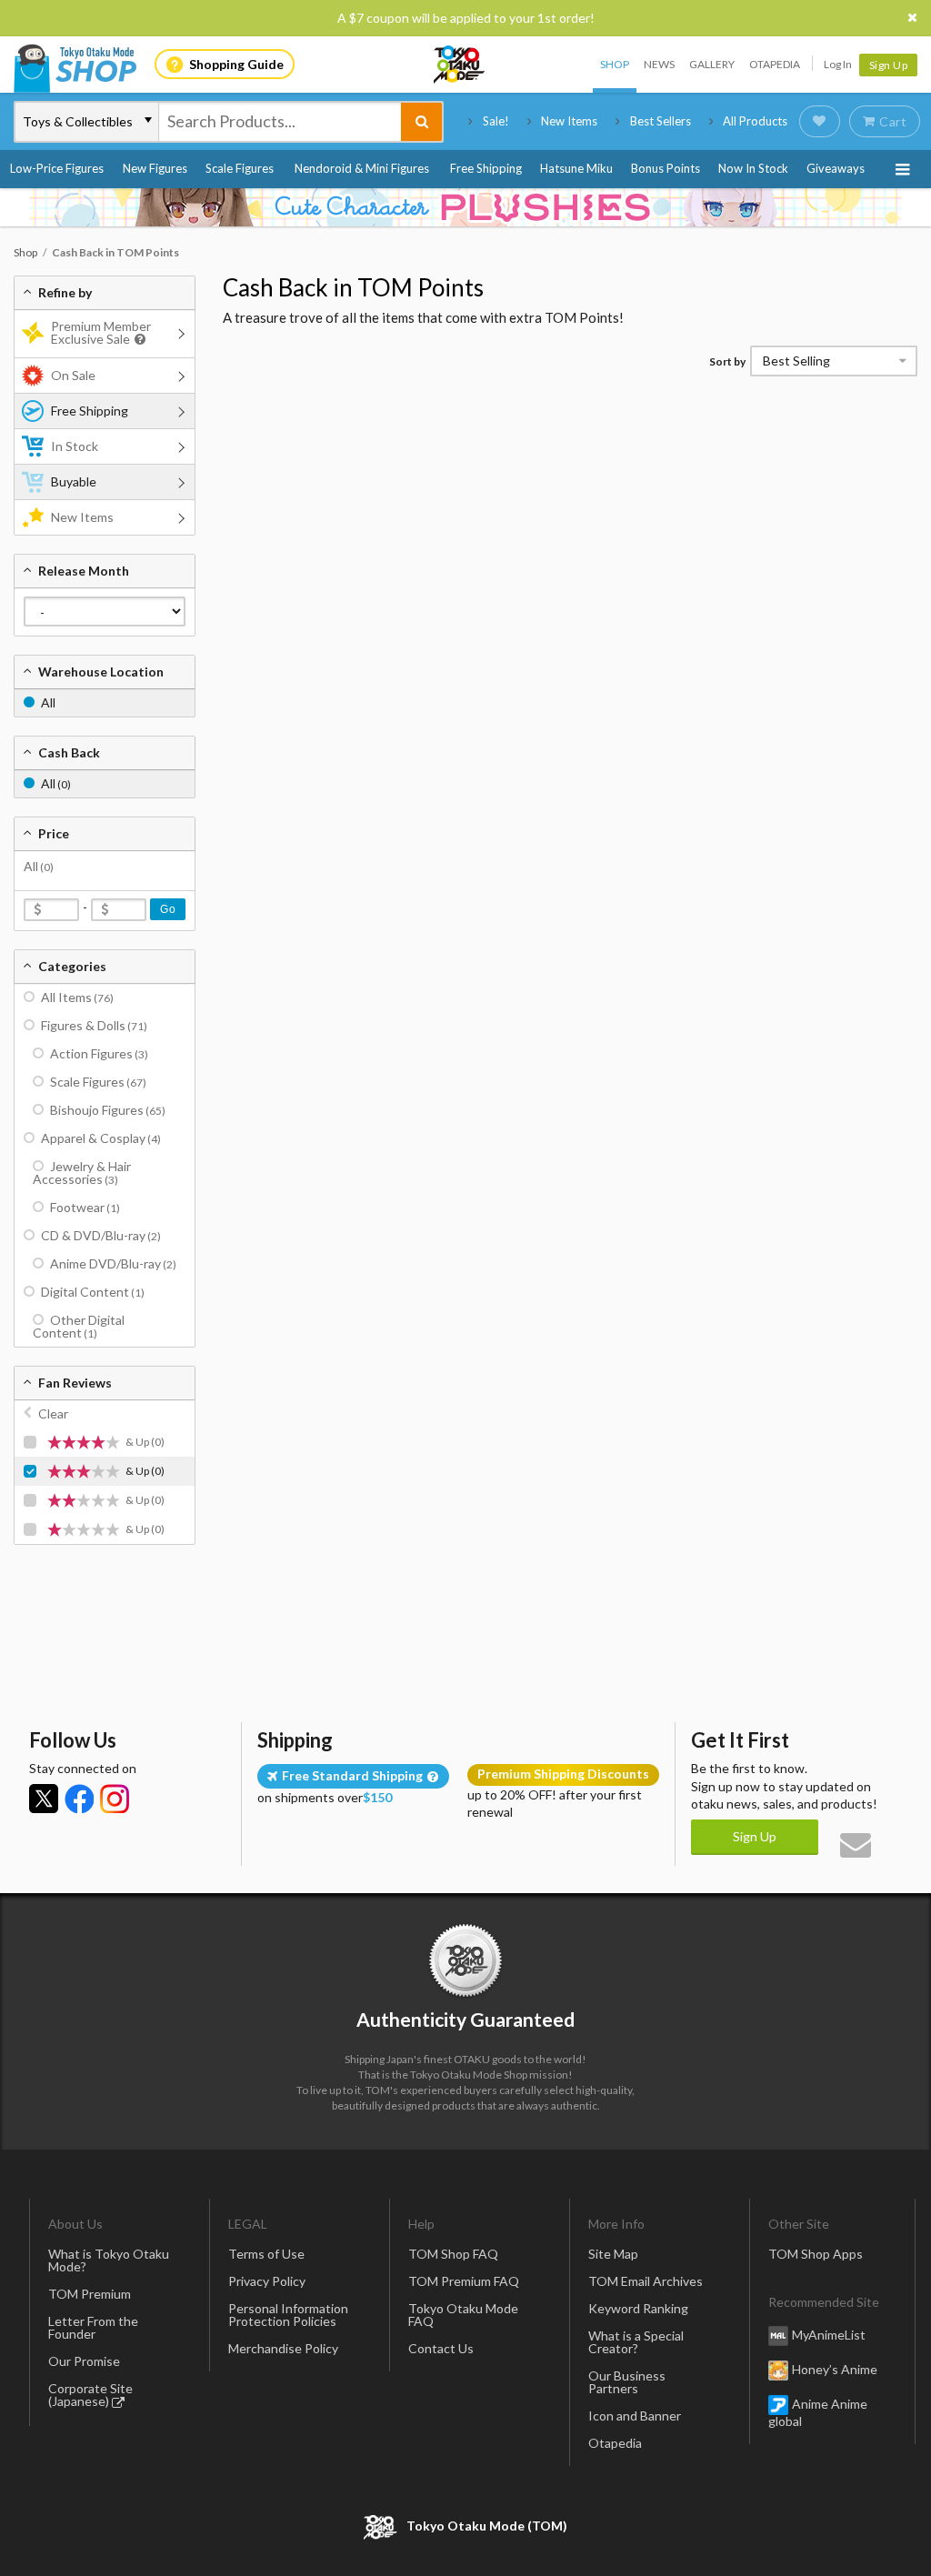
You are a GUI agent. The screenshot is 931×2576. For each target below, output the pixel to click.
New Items (569, 121)
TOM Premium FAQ (464, 2281)
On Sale (73, 375)
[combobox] (280, 122)
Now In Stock (753, 168)
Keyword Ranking (638, 2308)
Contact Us (441, 2348)
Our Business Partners (627, 2382)
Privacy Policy (267, 2281)
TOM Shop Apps (816, 2254)
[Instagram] (115, 1799)
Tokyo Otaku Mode (460, 65)
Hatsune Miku (576, 168)
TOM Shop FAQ (453, 2254)
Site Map (613, 2254)
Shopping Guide (236, 64)
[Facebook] (79, 1799)
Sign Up (889, 65)
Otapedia (775, 64)
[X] (44, 1799)
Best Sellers (661, 121)
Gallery (712, 64)
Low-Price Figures (57, 168)
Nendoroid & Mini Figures (362, 168)
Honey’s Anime (835, 2369)
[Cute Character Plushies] (465, 207)
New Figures (155, 168)
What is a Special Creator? (636, 2342)
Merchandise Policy (283, 2348)
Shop (615, 64)
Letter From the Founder (93, 2327)
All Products (755, 121)
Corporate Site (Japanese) (90, 2395)
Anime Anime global (818, 2412)
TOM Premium (90, 2294)
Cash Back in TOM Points (353, 287)
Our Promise (84, 2361)
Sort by (727, 361)
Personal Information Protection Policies (288, 2315)
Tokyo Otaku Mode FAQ (463, 2315)
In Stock (75, 446)
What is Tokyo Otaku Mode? (109, 2260)
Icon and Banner (635, 2416)
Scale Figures (240, 168)
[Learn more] (138, 340)
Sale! (496, 121)
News (659, 64)
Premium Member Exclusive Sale (101, 332)
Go (168, 909)
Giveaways (836, 168)
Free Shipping (486, 168)
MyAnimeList (829, 2335)
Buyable (74, 481)
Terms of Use (266, 2254)
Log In (838, 64)
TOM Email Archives (646, 2281)
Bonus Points (666, 168)
